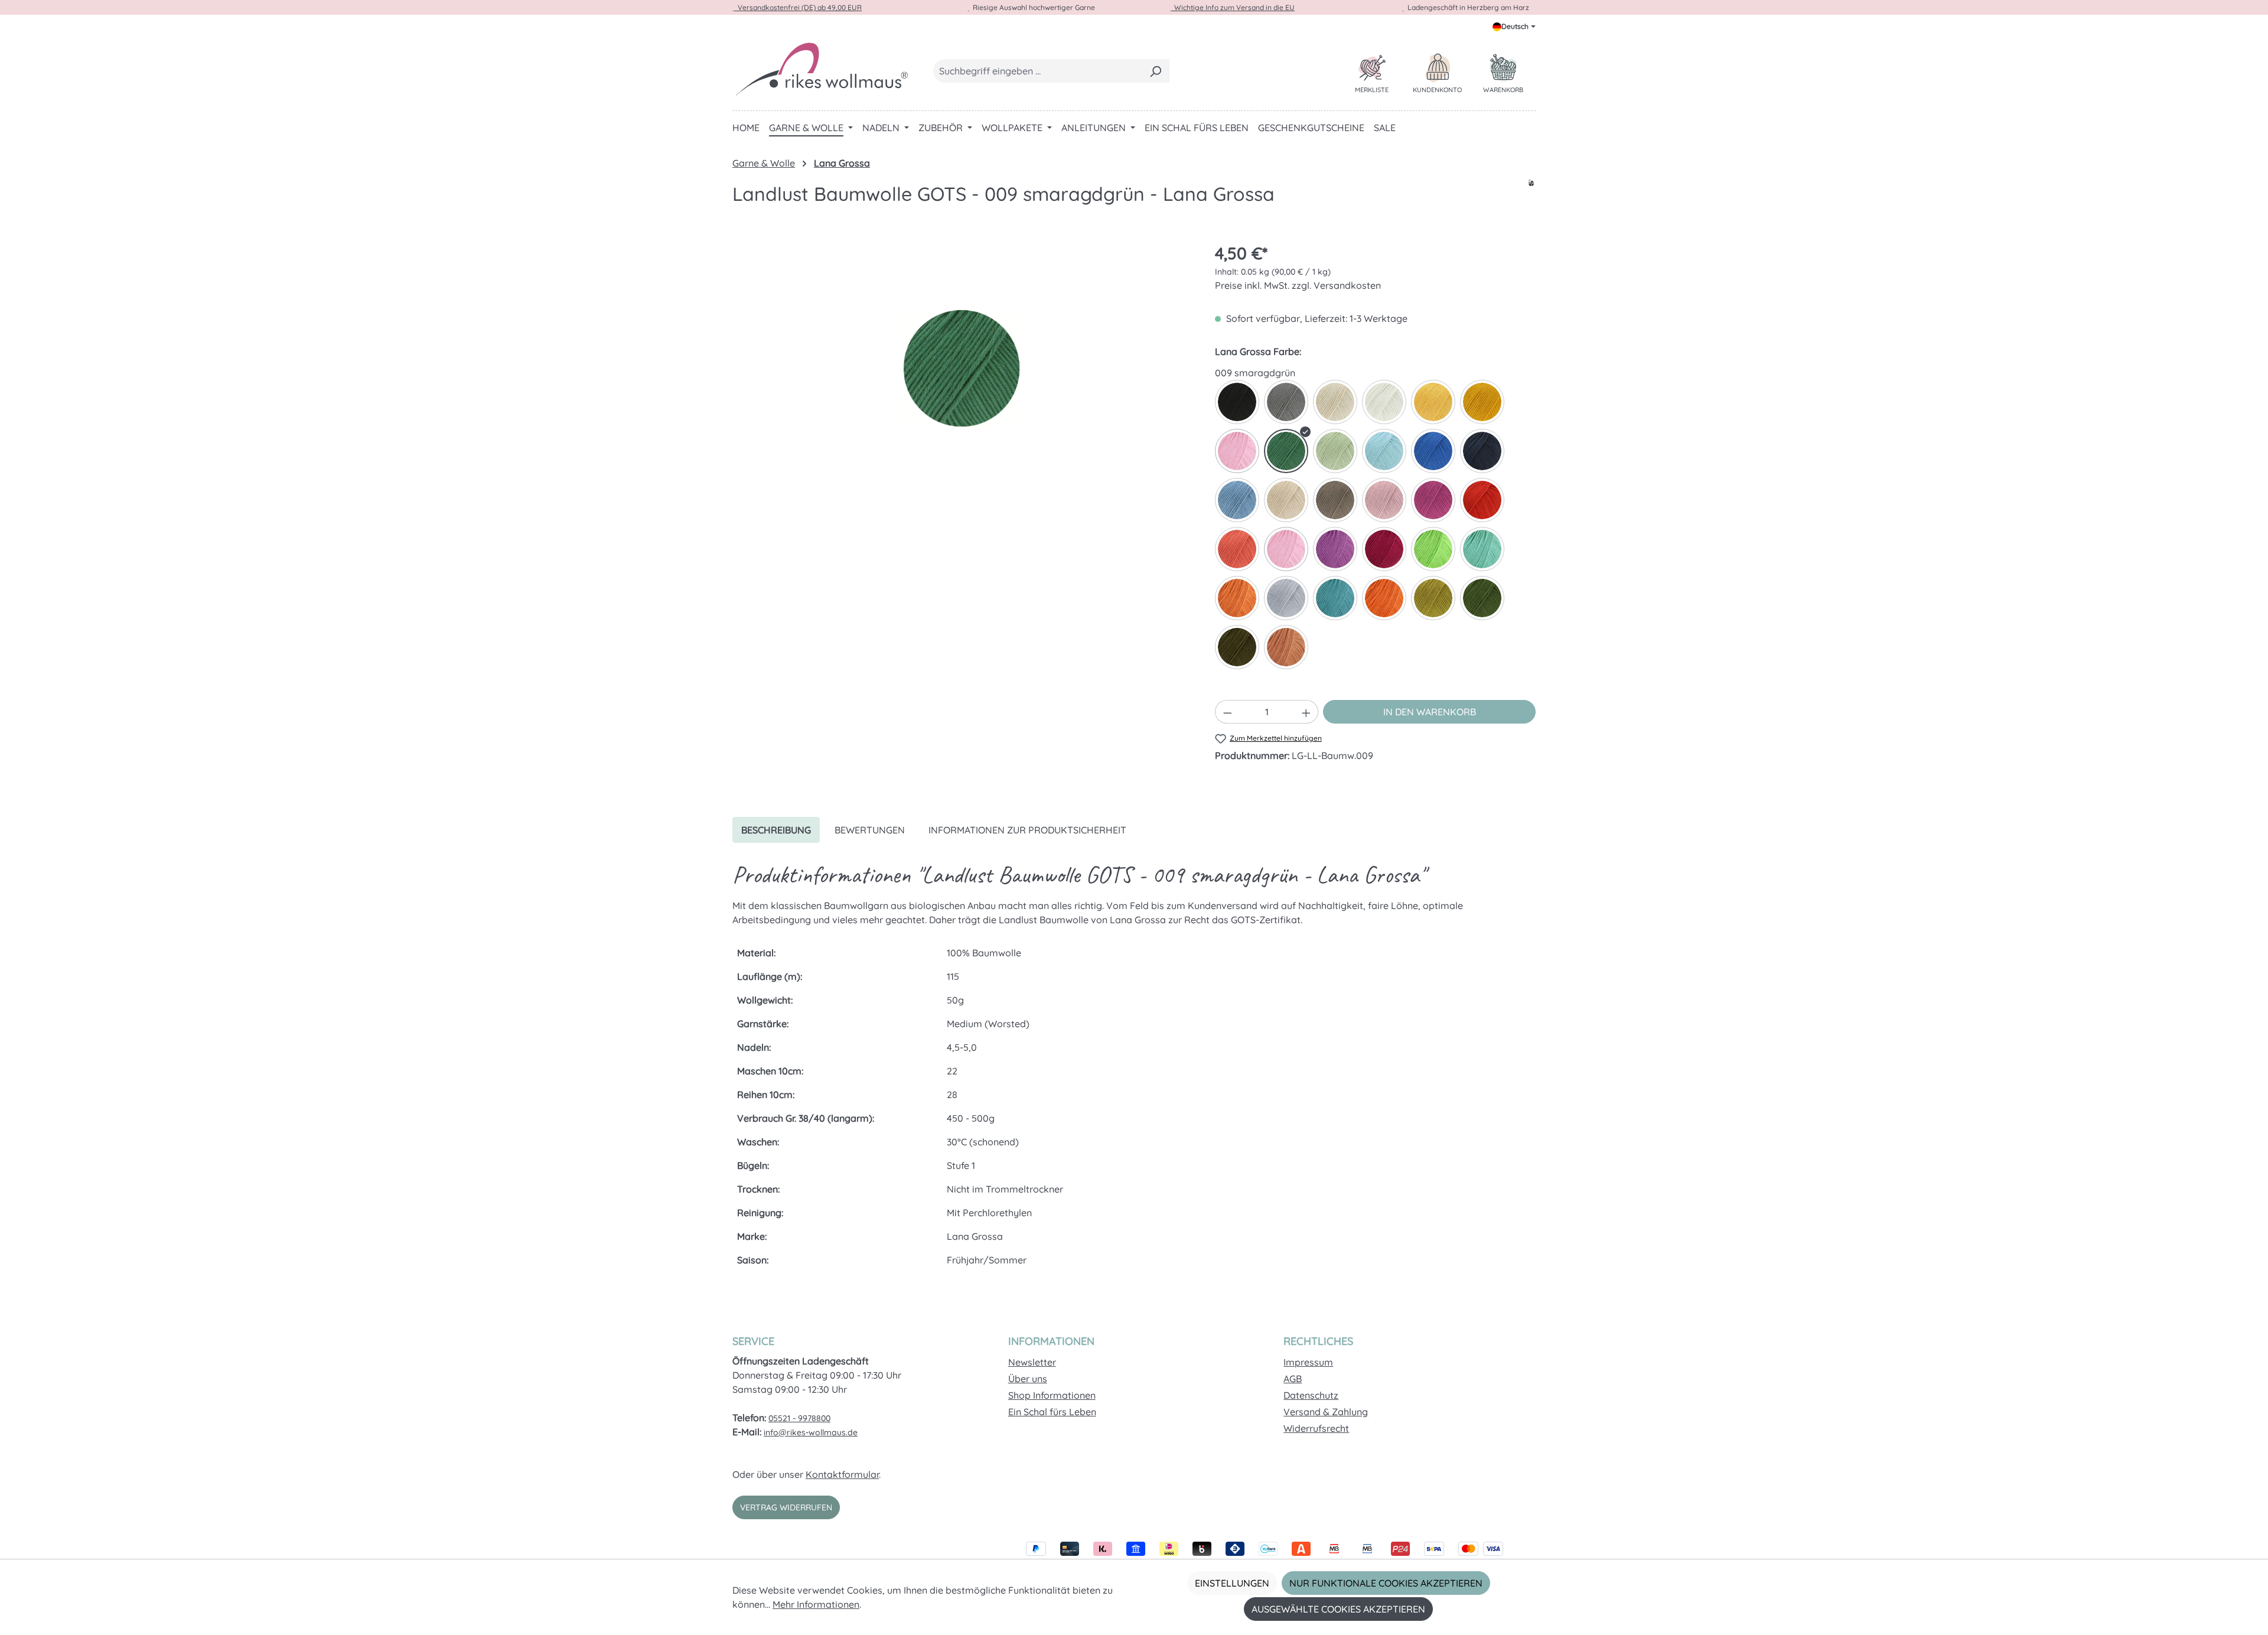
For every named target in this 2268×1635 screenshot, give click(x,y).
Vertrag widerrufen (786, 1507)
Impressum (1308, 1362)
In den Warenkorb (1430, 712)
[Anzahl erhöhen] (1306, 712)
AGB (1293, 1379)
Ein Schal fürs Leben (1052, 1412)
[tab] (776, 830)
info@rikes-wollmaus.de (811, 1432)
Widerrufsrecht (1316, 1428)
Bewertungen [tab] (870, 830)
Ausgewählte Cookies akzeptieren (1338, 1609)
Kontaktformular (842, 1474)
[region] (962, 368)
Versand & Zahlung (1326, 1412)
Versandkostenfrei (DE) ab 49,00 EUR (798, 7)
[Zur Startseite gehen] (821, 69)
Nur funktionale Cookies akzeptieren (1386, 1583)
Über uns (1028, 1379)
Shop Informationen (1052, 1395)
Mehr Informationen (816, 1604)
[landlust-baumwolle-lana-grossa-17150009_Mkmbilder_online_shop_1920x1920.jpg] (962, 368)
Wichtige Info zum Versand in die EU (1233, 7)
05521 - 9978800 (799, 1418)
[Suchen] (1156, 71)
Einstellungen (1232, 1583)
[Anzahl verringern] (1227, 712)
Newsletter (1032, 1362)
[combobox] (1038, 71)
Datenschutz (1311, 1395)
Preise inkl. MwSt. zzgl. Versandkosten (1298, 285)
